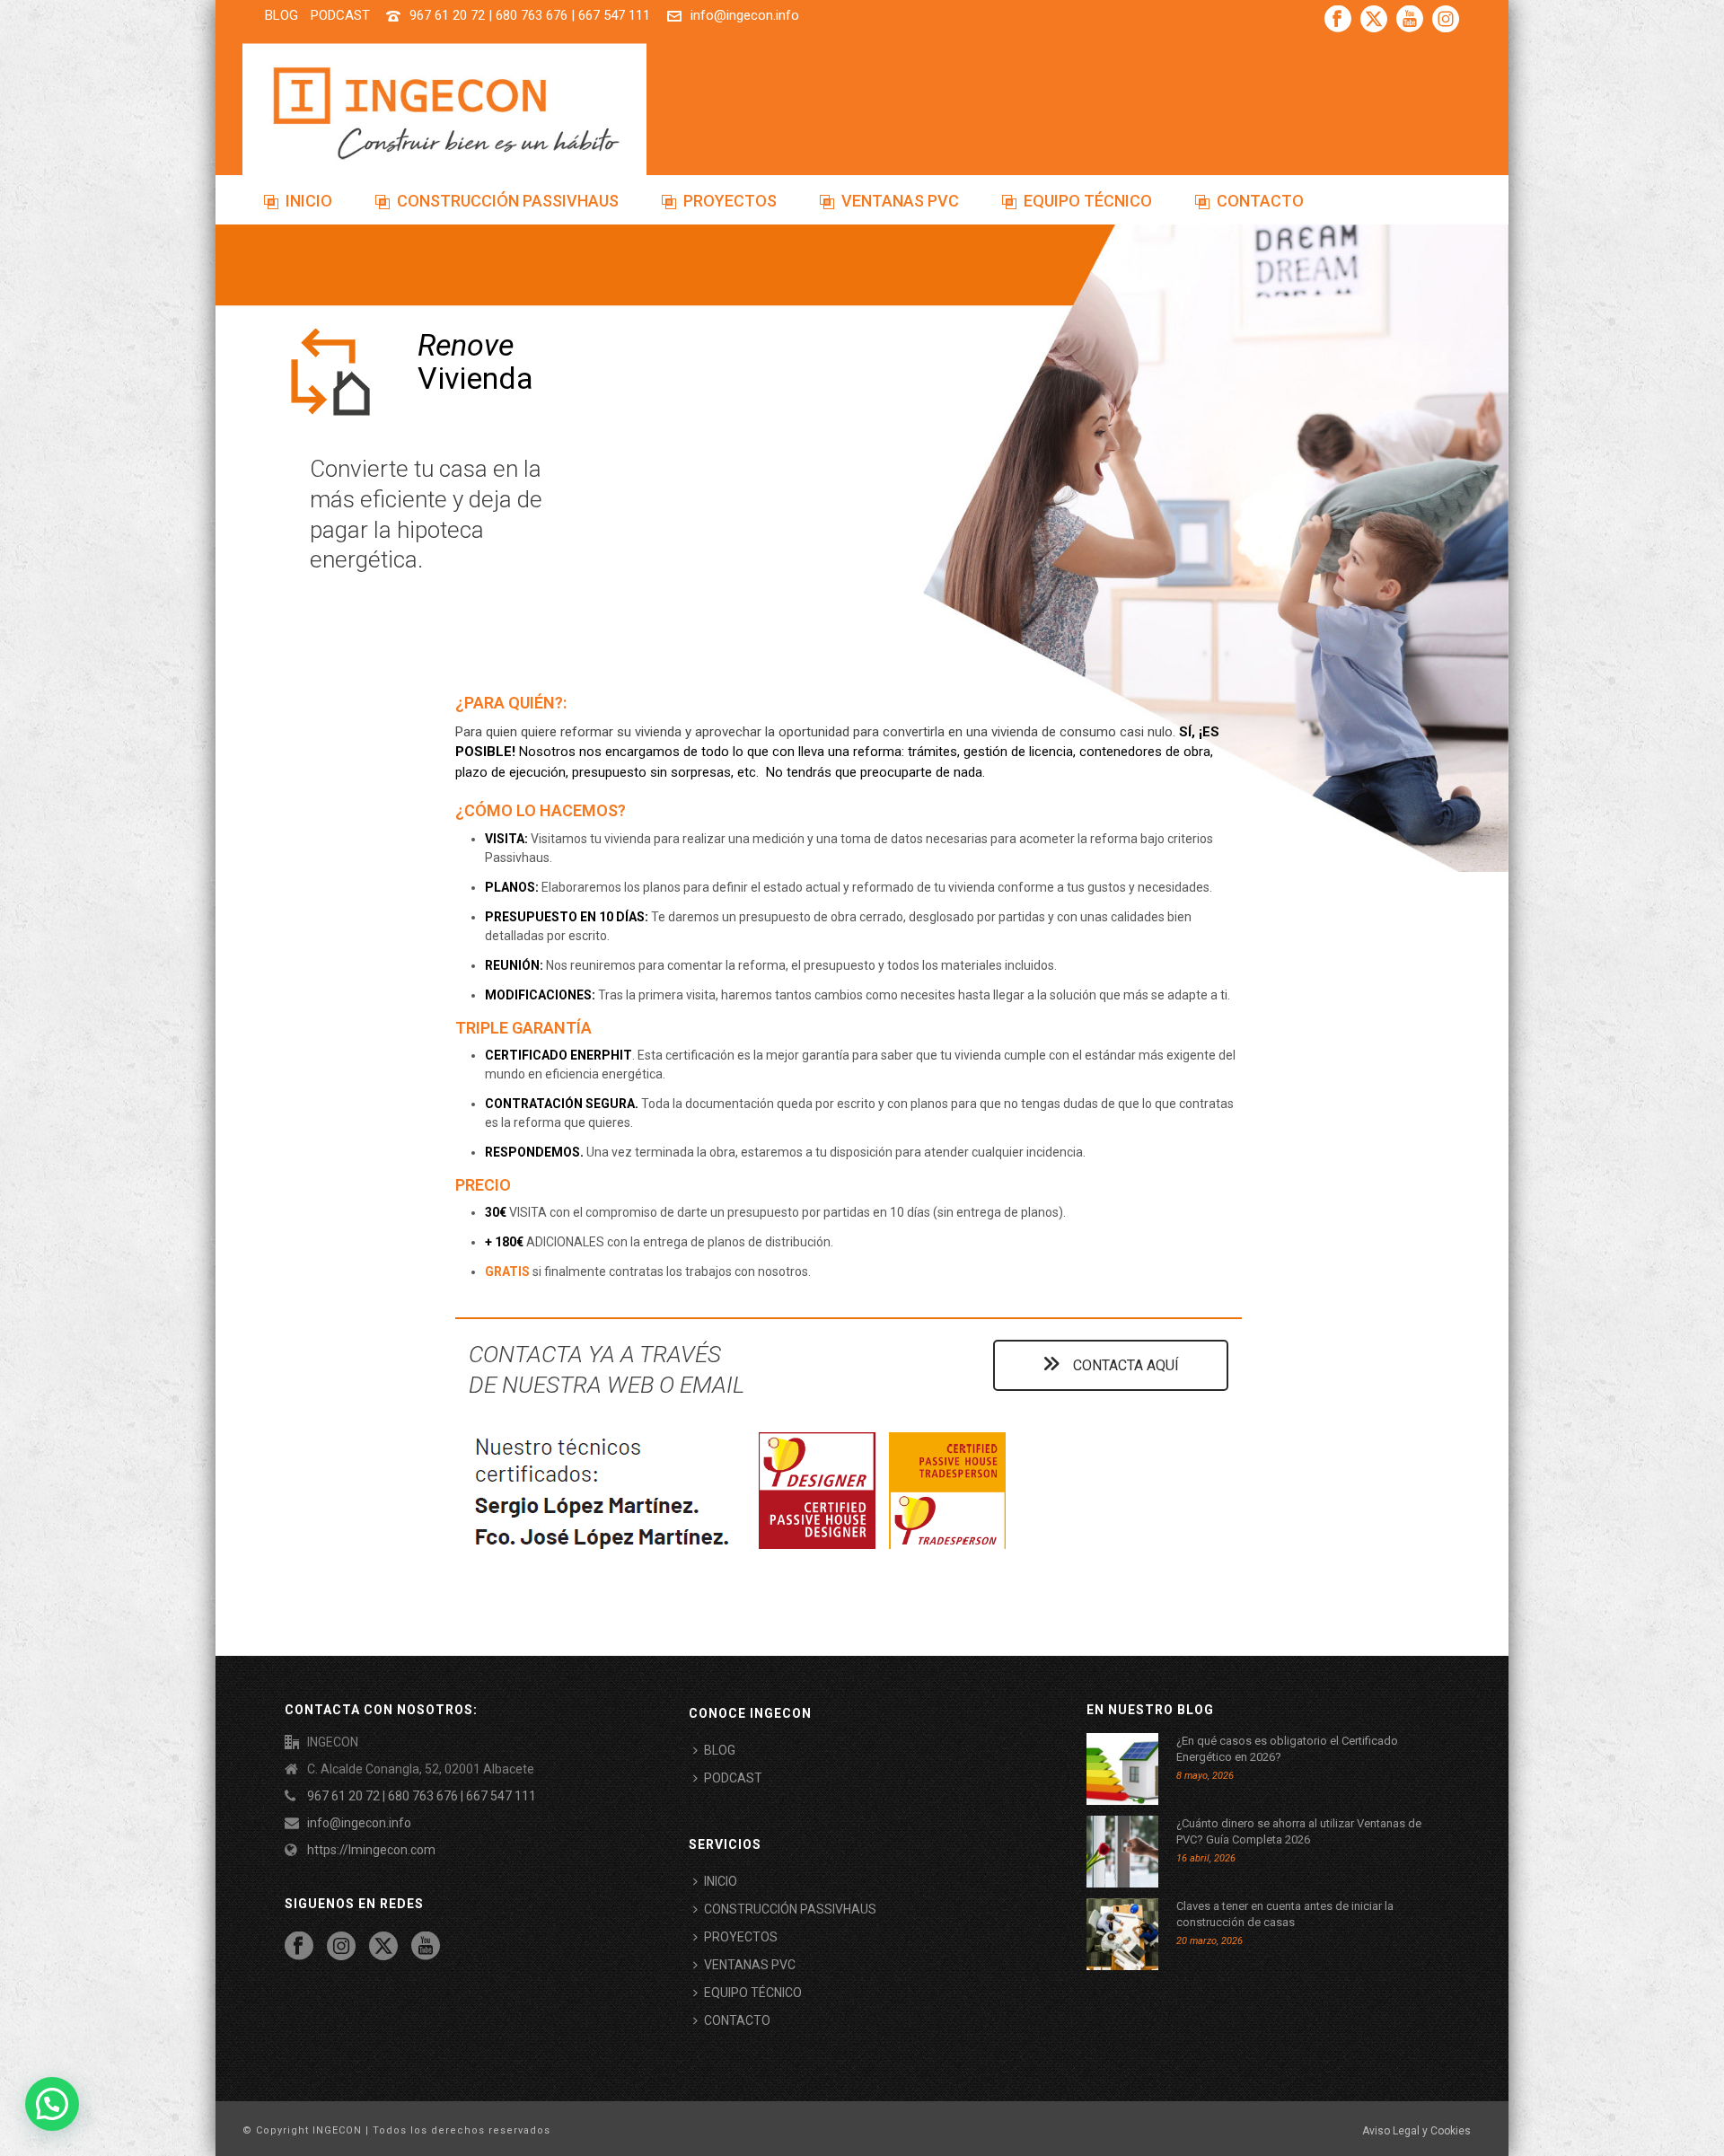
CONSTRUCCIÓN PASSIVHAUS (508, 201)
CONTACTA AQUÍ (1124, 1365)
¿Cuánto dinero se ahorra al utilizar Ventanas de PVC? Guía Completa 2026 (1299, 1831)
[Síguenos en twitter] (383, 1947)
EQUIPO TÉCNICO (1088, 201)
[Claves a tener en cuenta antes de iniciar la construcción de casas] (1122, 1934)
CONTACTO (1260, 201)
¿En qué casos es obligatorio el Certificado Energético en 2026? (1287, 1749)
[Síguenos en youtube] (426, 1947)
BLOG (720, 1750)
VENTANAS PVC (900, 201)
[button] (52, 2104)
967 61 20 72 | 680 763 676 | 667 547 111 (530, 15)
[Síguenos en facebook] (299, 1947)
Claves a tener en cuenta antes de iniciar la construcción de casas (1285, 1914)
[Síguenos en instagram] (341, 1947)
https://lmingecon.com (371, 1850)
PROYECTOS (730, 201)
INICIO (309, 201)
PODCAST (733, 1778)
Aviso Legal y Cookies (1416, 2131)
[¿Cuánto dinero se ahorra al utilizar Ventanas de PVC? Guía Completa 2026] (1122, 1852)
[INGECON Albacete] (444, 112)
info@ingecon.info (745, 15)
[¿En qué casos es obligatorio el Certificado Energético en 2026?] (1122, 1769)
